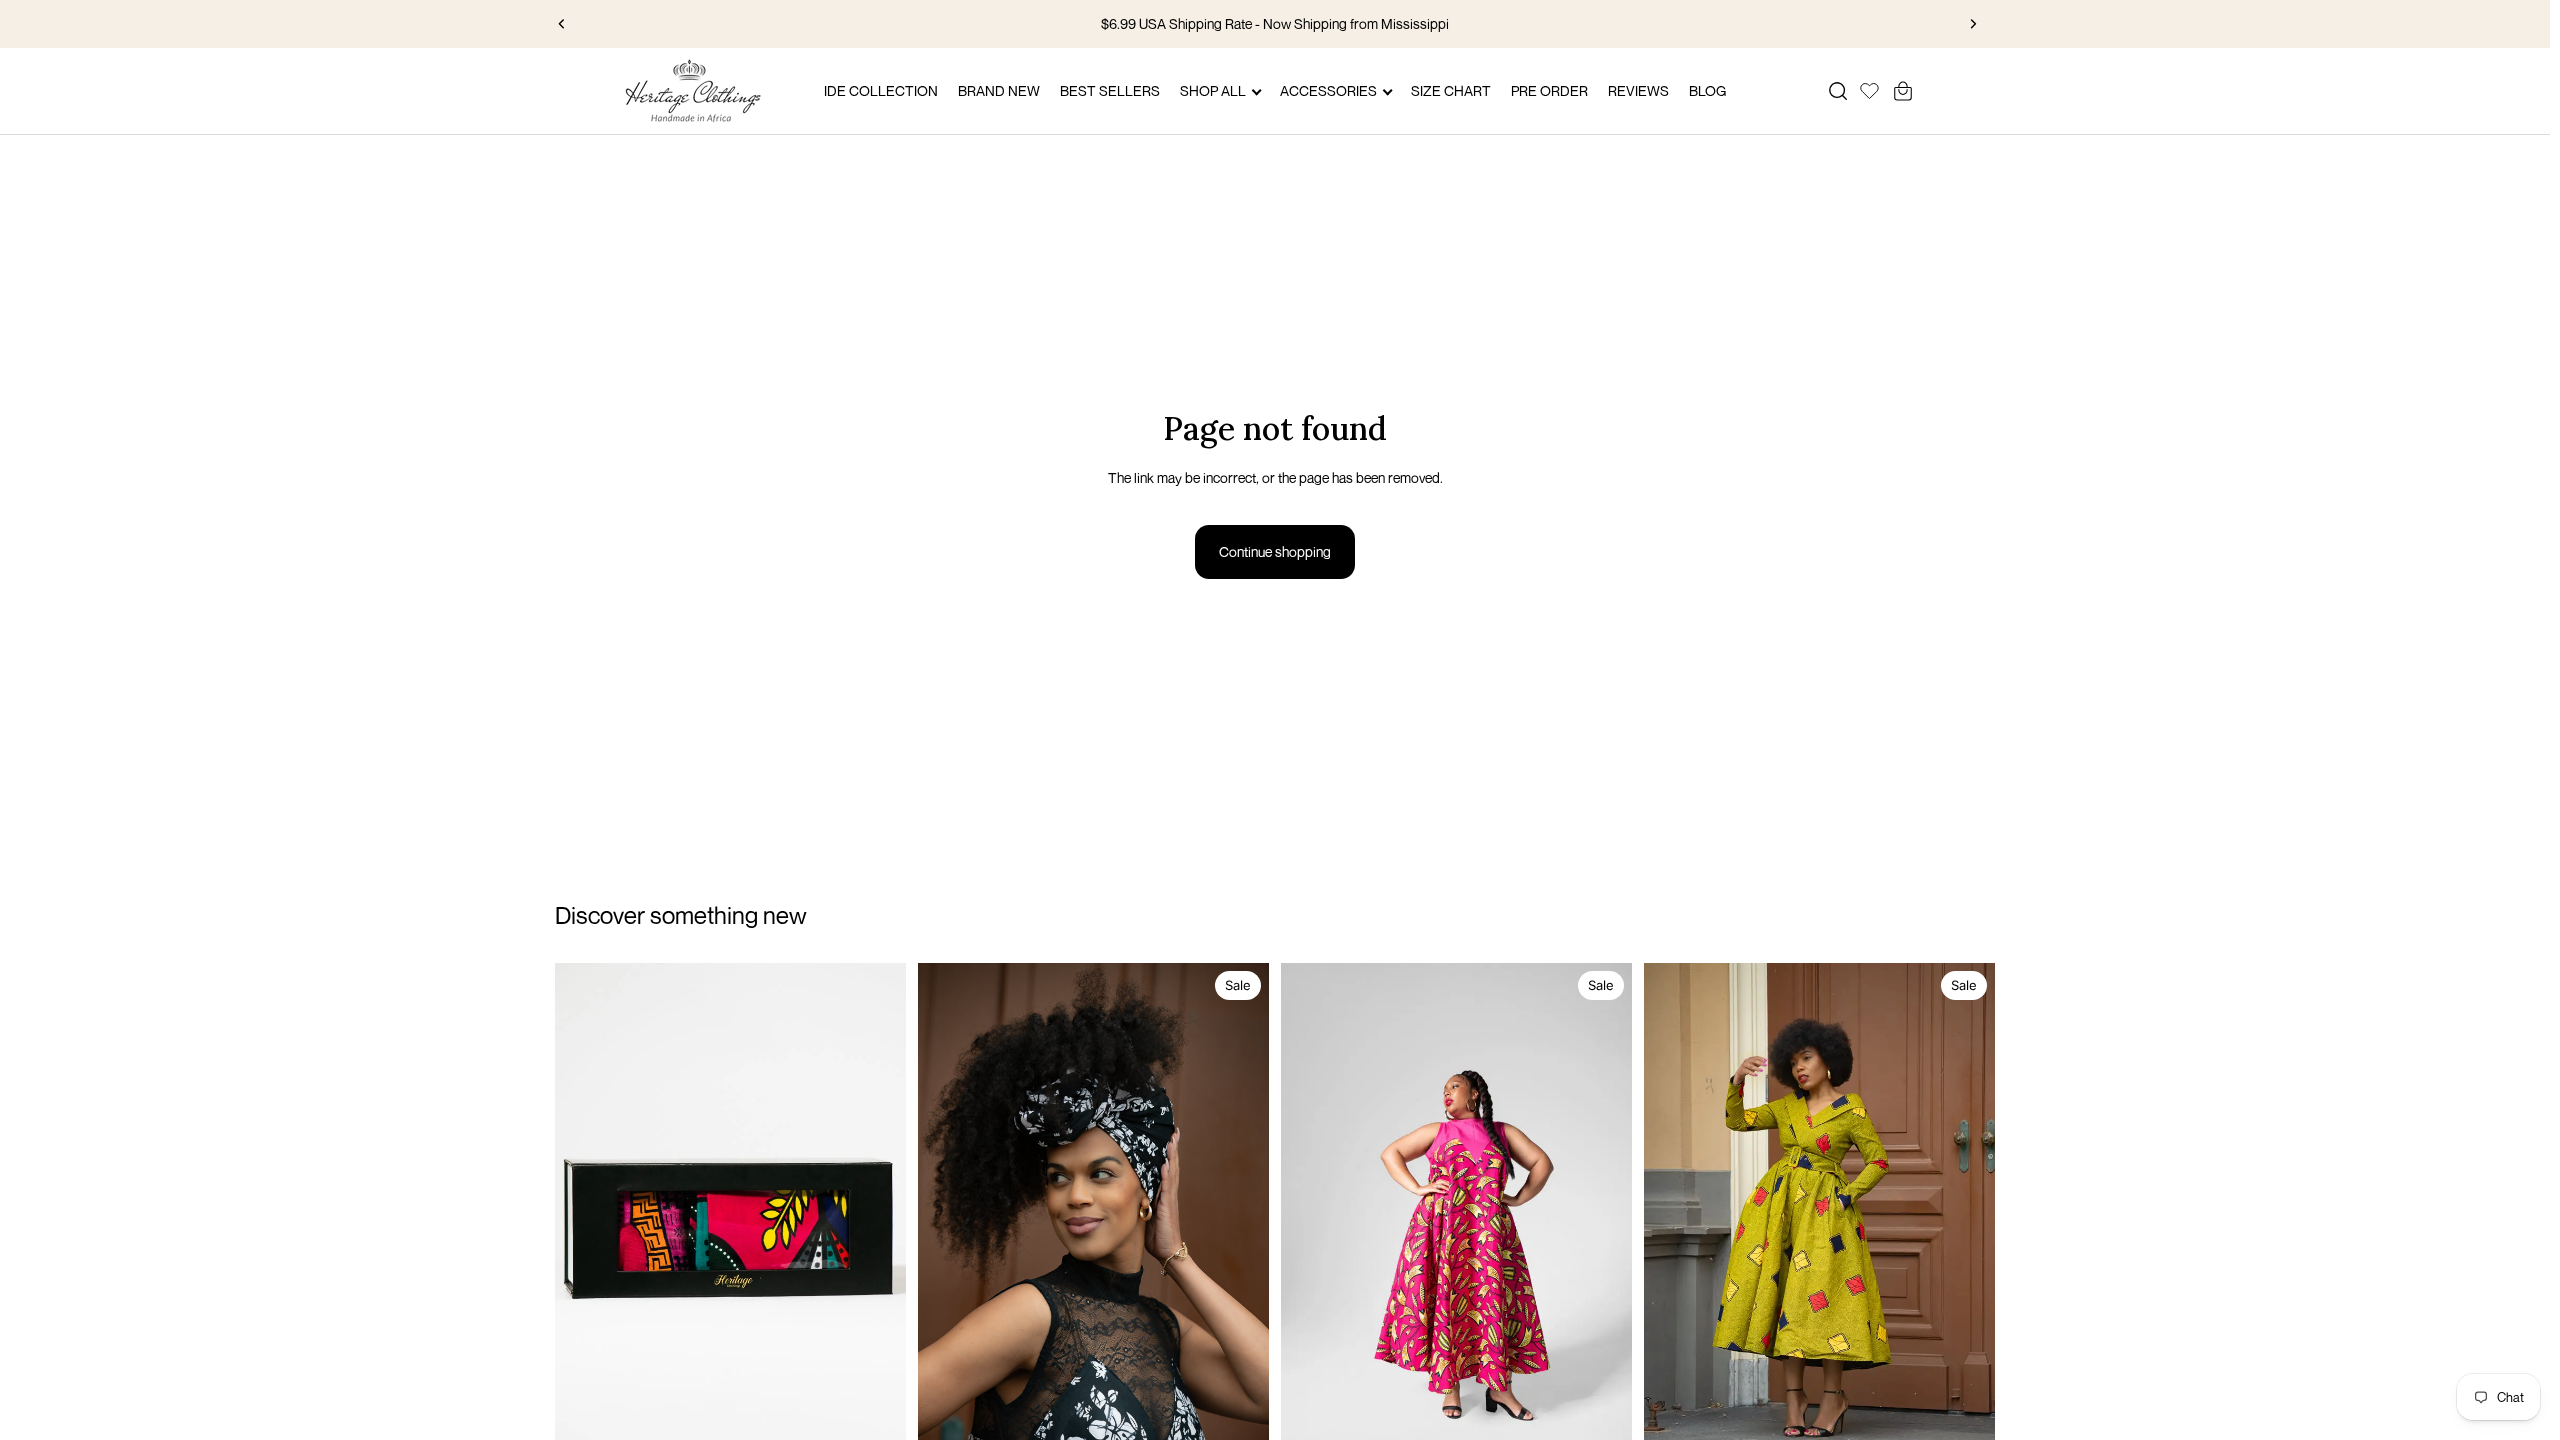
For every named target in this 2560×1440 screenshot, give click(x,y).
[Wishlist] (1869, 88)
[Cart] (1903, 91)
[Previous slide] (562, 24)
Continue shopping (1275, 551)
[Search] (1838, 91)
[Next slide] (1973, 24)
